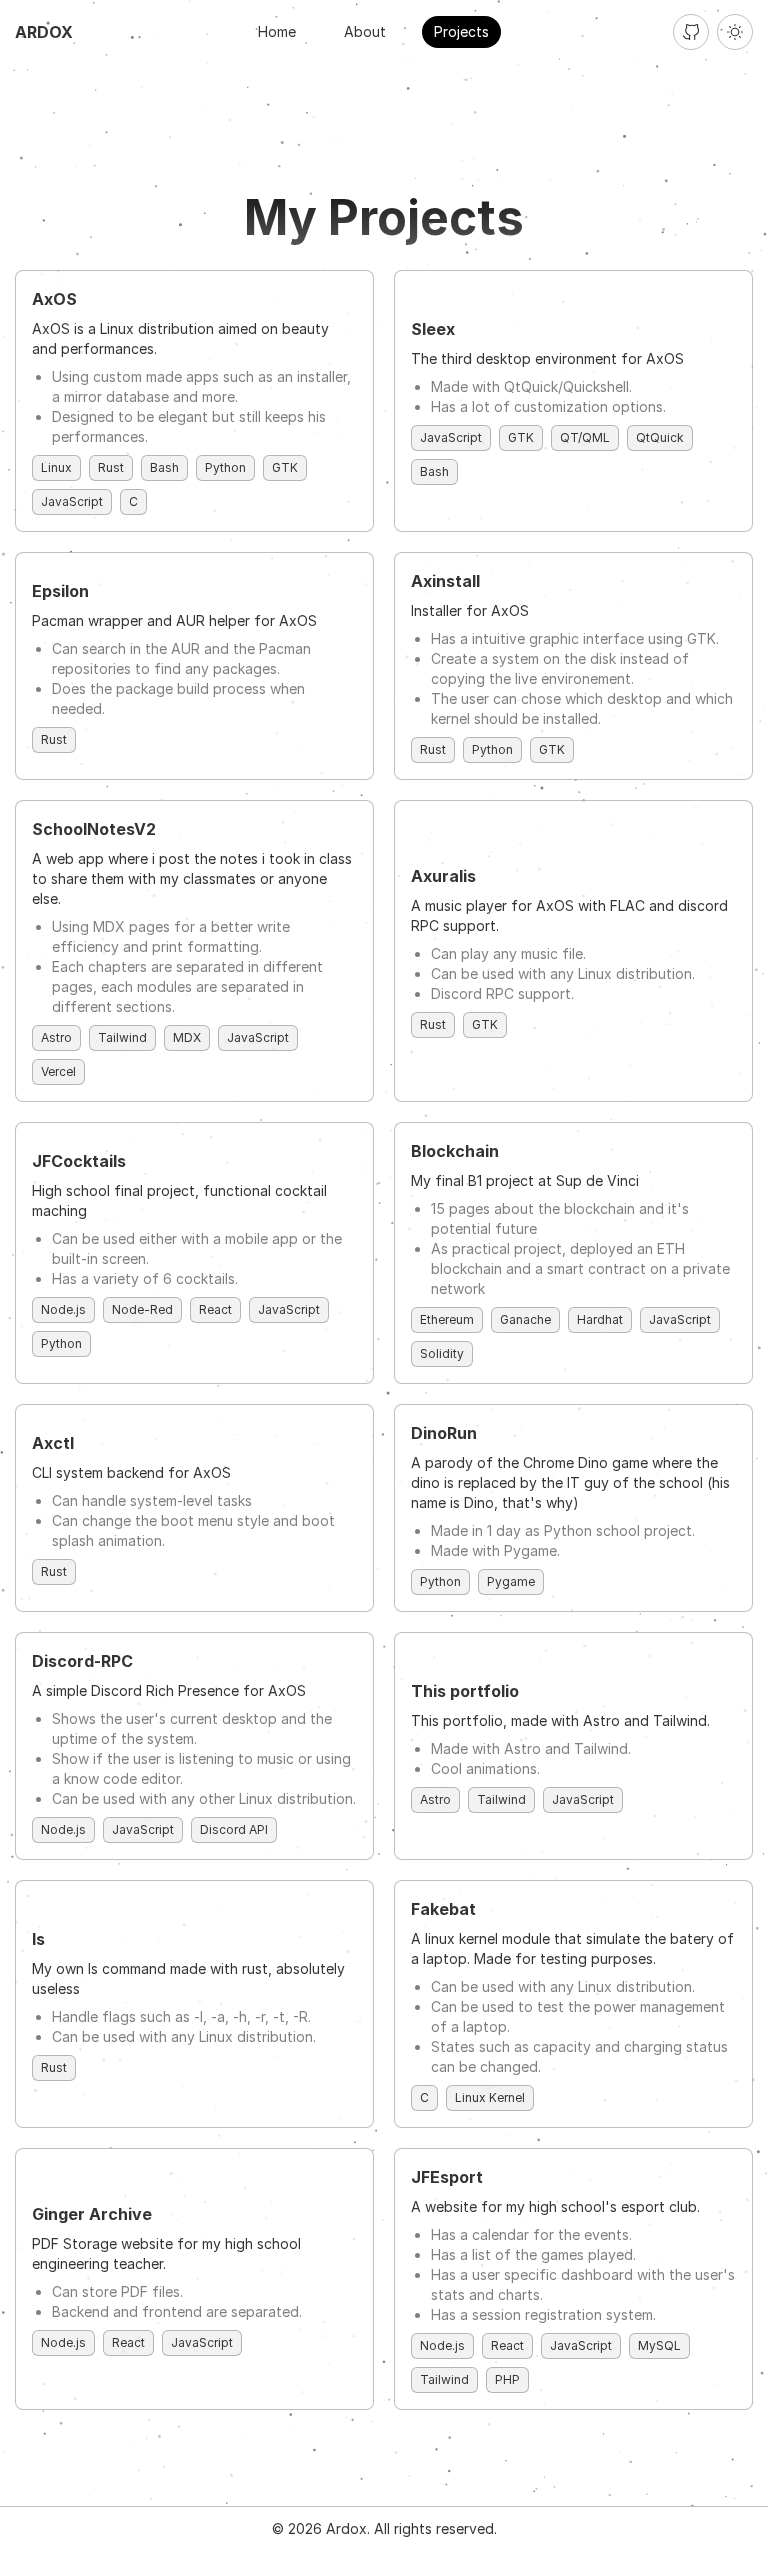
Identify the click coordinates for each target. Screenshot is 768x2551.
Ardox (44, 32)
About (365, 31)
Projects (461, 31)
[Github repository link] (691, 32)
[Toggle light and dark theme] (735, 32)
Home (277, 31)
